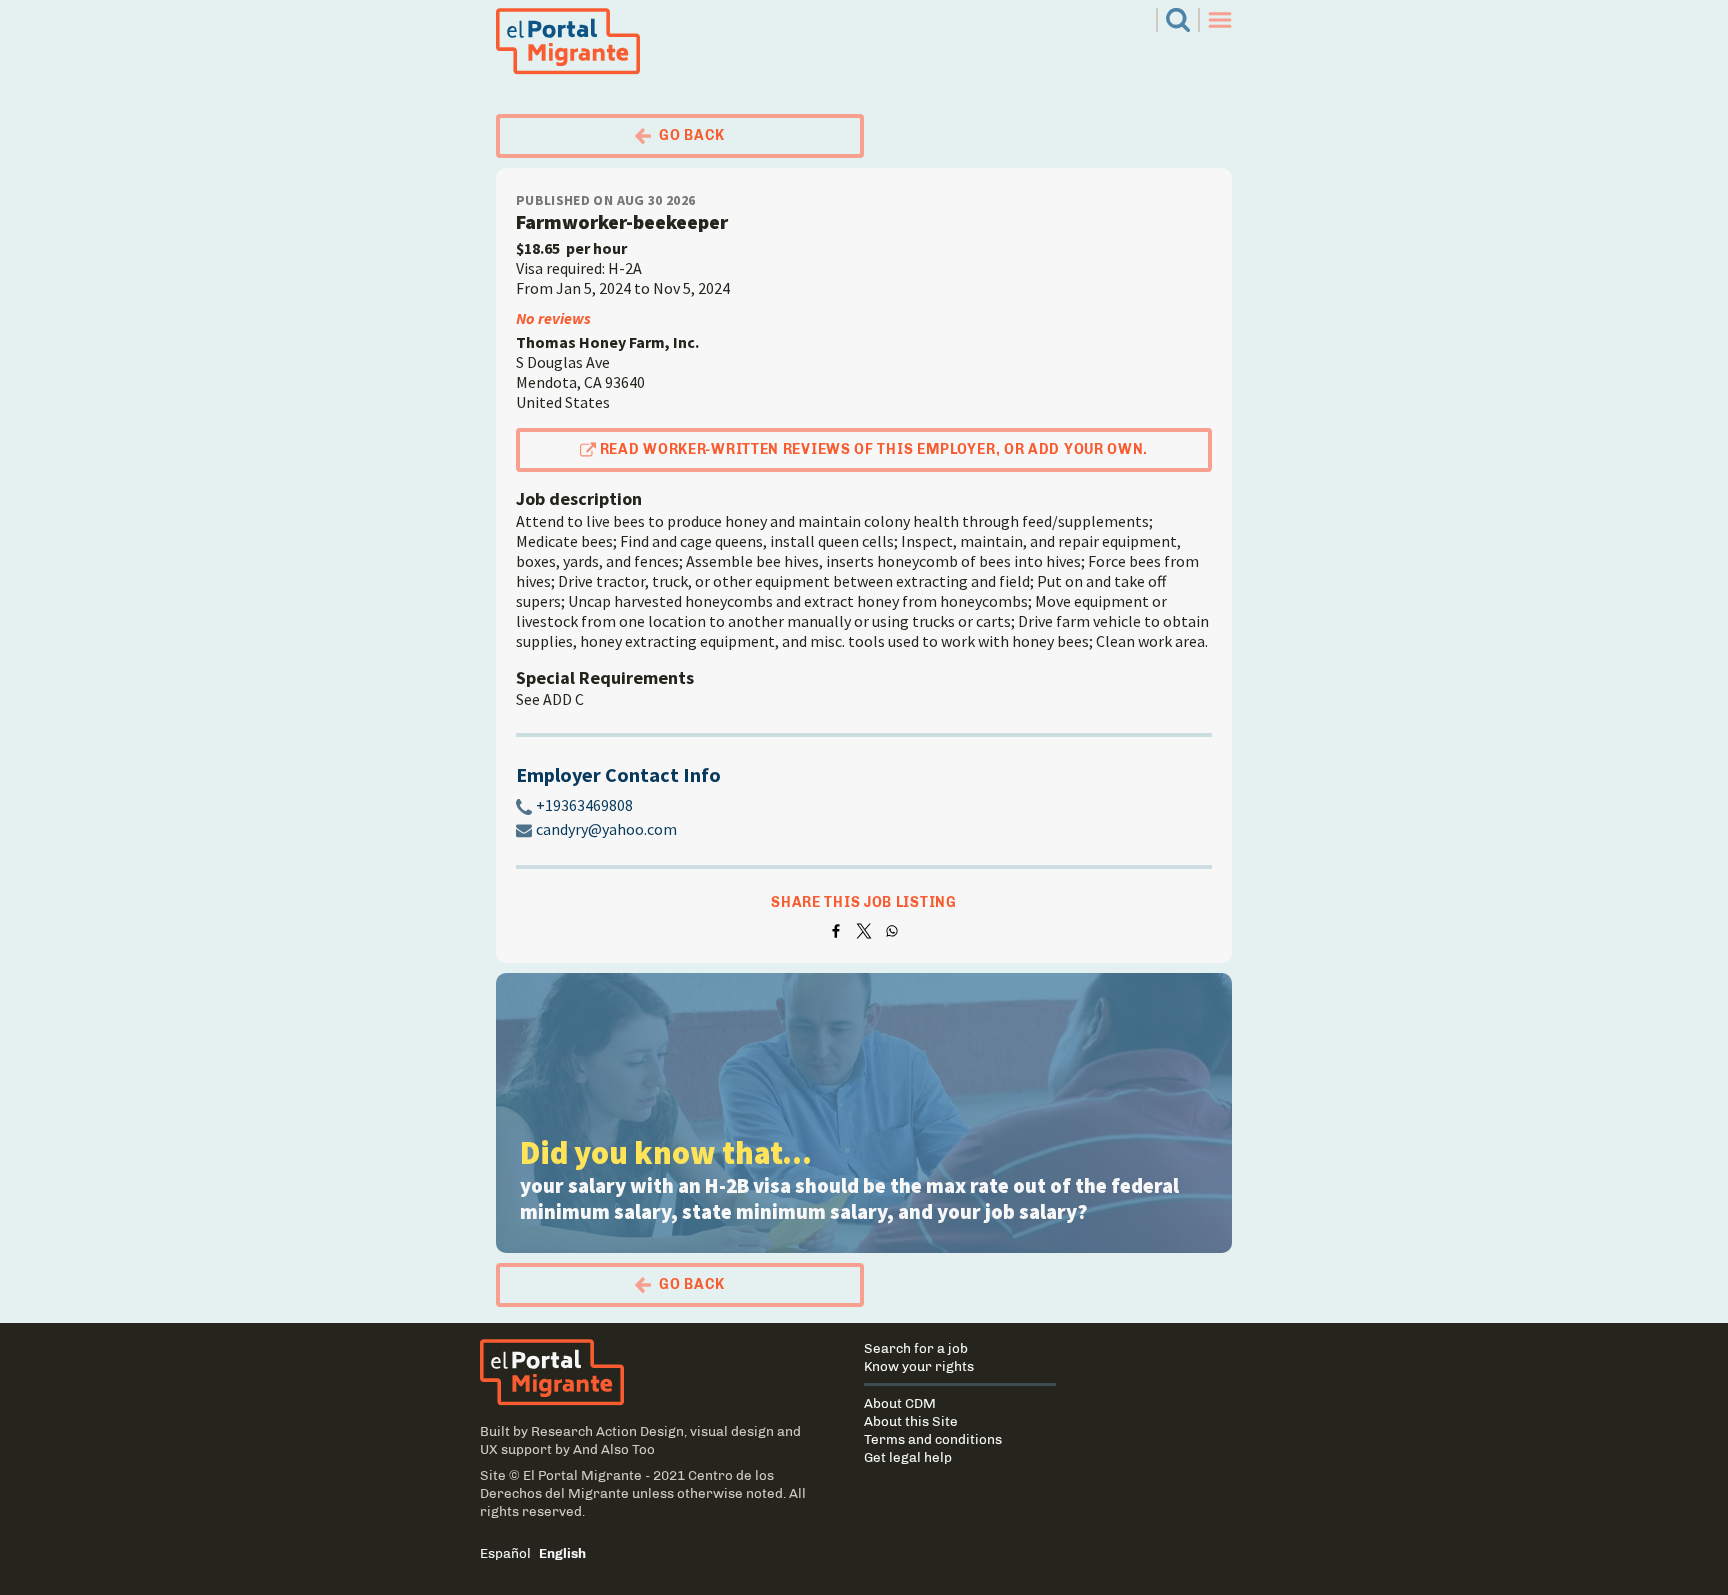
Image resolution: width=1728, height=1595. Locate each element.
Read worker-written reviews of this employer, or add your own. (874, 449)
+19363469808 (584, 805)
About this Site (911, 1421)
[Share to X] (864, 931)
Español (505, 1553)
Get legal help (908, 1457)
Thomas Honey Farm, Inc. (607, 342)
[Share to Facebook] (836, 931)
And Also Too (614, 1449)
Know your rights (919, 1366)
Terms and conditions (933, 1439)
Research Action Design (607, 1431)
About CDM (900, 1403)
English (562, 1553)
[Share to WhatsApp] (892, 931)
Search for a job (916, 1348)
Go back (692, 135)
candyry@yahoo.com (606, 829)
